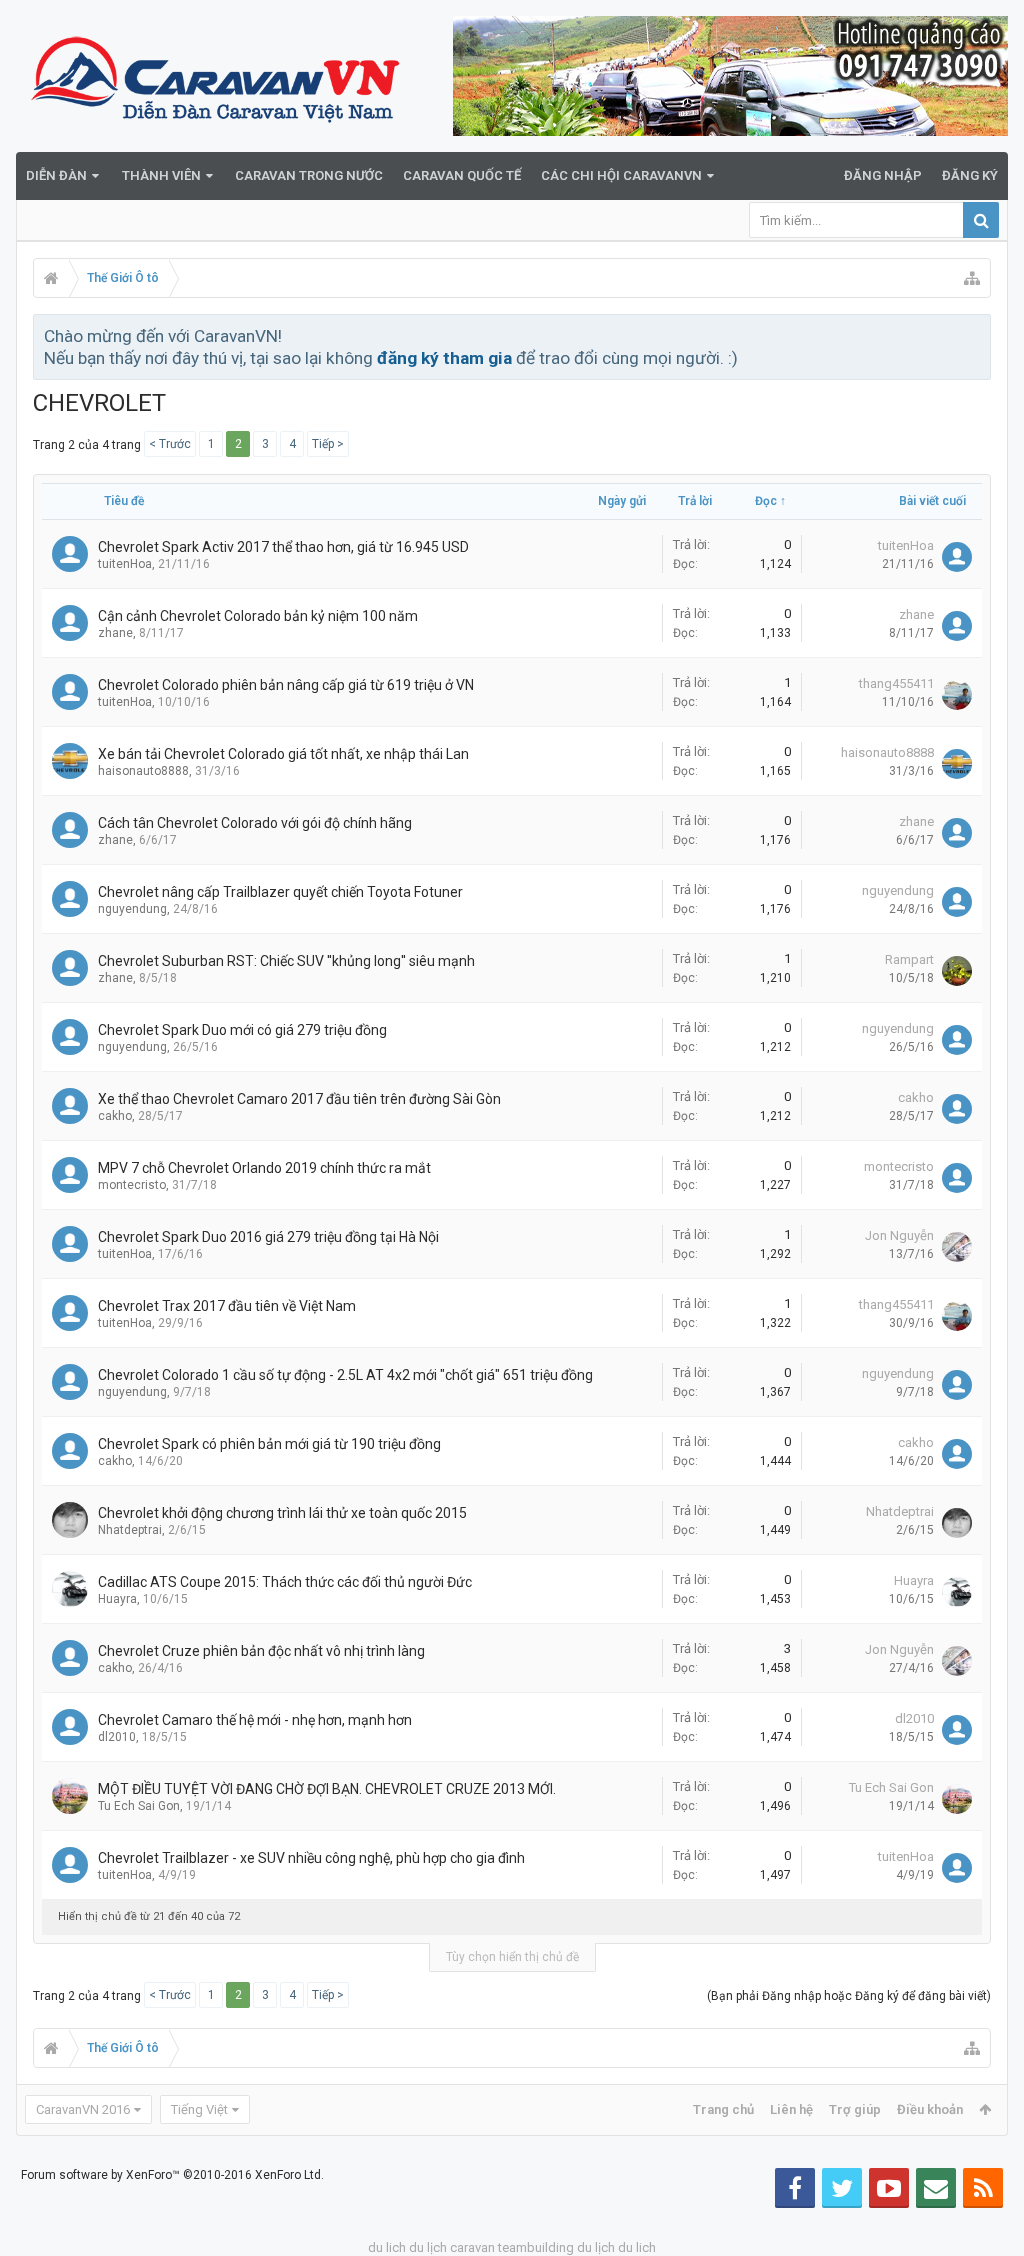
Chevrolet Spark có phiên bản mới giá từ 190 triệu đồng (269, 1444)
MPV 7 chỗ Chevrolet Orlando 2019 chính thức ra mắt (264, 1168)
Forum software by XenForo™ (172, 2175)
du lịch (428, 2247)
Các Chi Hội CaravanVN (621, 175)
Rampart (909, 959)
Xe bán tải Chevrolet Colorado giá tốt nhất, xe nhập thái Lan (283, 754)
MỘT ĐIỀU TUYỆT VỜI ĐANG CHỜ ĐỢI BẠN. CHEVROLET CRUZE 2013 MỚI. (327, 1789)
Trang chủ (723, 2109)
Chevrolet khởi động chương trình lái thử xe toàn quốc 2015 (282, 1513)
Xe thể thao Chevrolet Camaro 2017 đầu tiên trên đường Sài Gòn (299, 1099)
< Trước (170, 444)
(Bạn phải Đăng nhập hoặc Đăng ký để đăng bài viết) (849, 1996)
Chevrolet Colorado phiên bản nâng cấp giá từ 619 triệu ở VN (286, 685)
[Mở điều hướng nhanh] (972, 278)
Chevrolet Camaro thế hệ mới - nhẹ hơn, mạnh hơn (255, 1720)
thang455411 (896, 683)
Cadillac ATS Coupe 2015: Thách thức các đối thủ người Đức (285, 1582)
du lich (387, 2247)
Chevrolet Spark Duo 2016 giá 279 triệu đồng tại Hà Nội (268, 1237)
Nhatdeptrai (130, 1530)
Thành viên (161, 175)
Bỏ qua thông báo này (977, 335)
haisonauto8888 (143, 771)
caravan (472, 2247)
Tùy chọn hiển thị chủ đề (512, 1957)
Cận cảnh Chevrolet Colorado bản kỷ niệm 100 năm (258, 616)
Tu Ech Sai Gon (139, 1806)
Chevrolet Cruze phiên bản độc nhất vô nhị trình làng (261, 1651)
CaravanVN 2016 (83, 2109)
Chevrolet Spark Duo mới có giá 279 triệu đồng (242, 1030)
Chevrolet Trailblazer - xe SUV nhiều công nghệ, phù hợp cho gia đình (311, 1858)
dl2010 (117, 1737)
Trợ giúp (855, 2109)
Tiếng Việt (199, 2109)
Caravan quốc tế (462, 175)
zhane (115, 633)
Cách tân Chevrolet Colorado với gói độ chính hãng (255, 823)
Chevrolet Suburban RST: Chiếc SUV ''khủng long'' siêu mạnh (286, 961)
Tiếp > (328, 444)
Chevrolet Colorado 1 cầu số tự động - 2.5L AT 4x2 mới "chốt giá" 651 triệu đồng (345, 1375)
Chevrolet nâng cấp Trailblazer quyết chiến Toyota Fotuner (280, 892)
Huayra (117, 1599)
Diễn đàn (56, 175)
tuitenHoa (125, 564)
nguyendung (132, 909)
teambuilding (536, 2247)
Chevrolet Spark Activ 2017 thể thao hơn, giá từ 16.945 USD (283, 547)
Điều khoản (930, 2109)
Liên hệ (791, 2109)
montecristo (132, 1185)
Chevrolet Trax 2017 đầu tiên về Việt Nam (227, 1306)
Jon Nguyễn (899, 1235)
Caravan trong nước (309, 175)
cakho (115, 1116)
